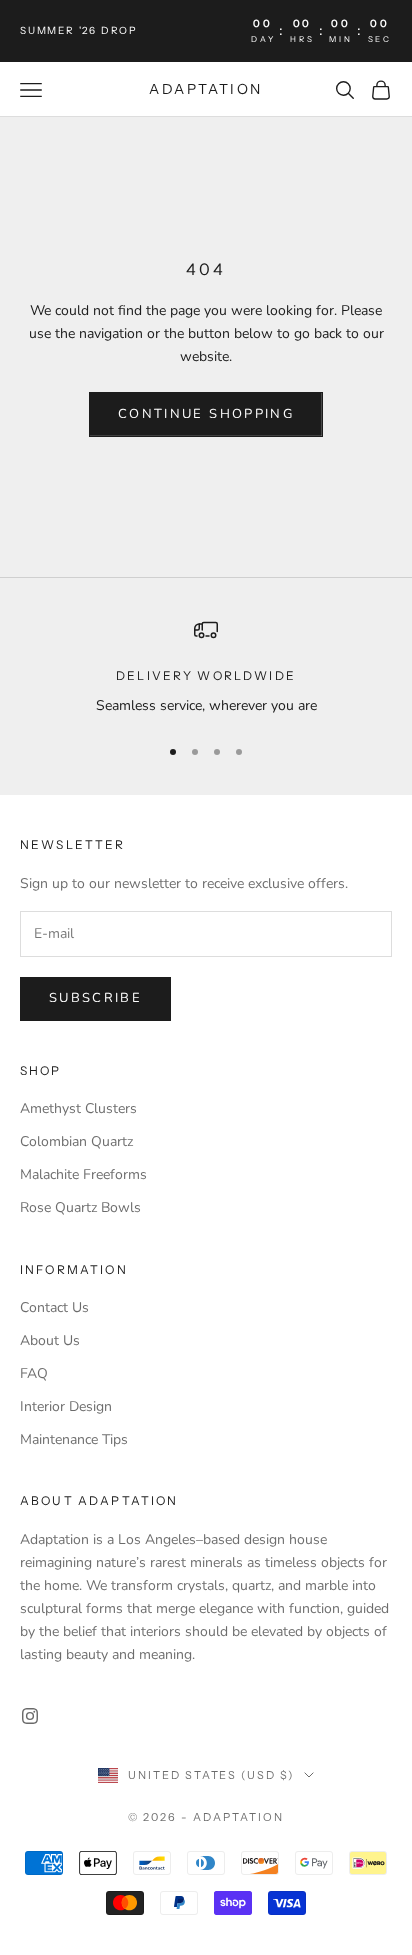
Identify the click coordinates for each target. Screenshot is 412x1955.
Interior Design (66, 1406)
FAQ (34, 1373)
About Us (50, 1340)
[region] (206, 667)
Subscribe (95, 998)
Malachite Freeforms (83, 1174)
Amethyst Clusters (78, 1108)
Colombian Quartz (76, 1141)
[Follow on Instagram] (30, 1716)
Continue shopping (206, 414)
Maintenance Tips (74, 1439)
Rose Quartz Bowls (80, 1207)
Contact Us (54, 1307)
